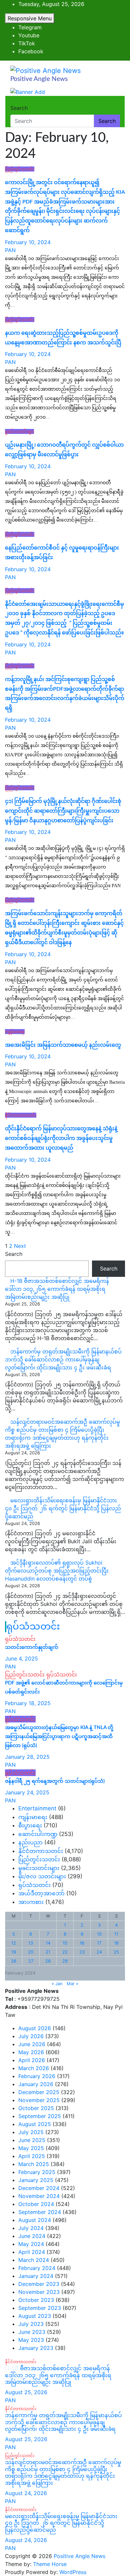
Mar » (72, 1984)
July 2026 (31, 2036)
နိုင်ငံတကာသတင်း (21, 1115)
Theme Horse (50, 2564)
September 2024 (40, 2212)
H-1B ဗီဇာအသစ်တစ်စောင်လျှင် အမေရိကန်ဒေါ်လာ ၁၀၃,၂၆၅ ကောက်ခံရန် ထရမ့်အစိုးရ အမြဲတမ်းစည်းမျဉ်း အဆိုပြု (57, 1289)
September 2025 (40, 2116)
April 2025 (32, 2156)
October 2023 (36, 2300)
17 (99, 1943)
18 (116, 1943)
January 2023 (36, 2348)
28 (48, 1961)
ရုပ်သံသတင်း (33, 1627)
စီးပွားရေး (30, 1825)
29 (65, 1961)
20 (31, 1952)
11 (116, 1934)
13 (31, 1943)
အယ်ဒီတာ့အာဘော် (41, 1893)
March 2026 (34, 2068)
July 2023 (31, 2324)
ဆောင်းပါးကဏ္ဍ (38, 1834)
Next (20, 1246)
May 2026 (31, 2052)
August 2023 (35, 2316)
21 (48, 1952)
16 (82, 1943)
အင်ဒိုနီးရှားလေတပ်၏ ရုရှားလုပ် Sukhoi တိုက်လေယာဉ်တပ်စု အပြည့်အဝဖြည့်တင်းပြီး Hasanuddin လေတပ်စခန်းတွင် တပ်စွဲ (57, 1571)
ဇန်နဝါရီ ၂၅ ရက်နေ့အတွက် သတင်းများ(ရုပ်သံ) (55, 1781)
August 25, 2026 (26, 2392)
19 (14, 1952)
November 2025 (39, 2100)
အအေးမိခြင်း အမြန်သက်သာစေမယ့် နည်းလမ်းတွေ (63, 1045)
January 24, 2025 (27, 1792)
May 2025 (31, 2148)
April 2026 (32, 2060)
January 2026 (36, 2084)
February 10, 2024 (28, 242)
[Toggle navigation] (15, 102)
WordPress (73, 2572)
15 (65, 1943)
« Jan (57, 1984)
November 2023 (39, 2292)
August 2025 (35, 2124)
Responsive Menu (30, 18)
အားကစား (31, 1902)
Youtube (29, 35)
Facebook (31, 51)
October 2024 (36, 2204)
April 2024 (32, 2252)
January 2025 (36, 2180)
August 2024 (35, 2220)
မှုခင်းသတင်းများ (19, 431)
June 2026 (32, 2044)
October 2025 (36, 2108)
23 (82, 1952)
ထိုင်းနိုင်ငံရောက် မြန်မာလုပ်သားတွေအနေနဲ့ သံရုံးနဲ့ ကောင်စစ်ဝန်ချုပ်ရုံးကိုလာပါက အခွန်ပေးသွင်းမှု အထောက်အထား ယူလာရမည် (61, 1138)
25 (116, 1952)
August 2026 (35, 2028)
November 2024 (39, 2196)
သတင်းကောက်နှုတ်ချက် (32, 1647)
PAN (10, 250)
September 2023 (40, 2308)
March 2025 (34, 2164)
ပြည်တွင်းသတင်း (20, 169)
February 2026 (37, 2076)
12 (14, 1943)
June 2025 (32, 2140)
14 (48, 1943)
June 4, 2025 (21, 1658)
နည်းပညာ (30, 1842)
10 (99, 1934)
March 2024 (34, 2260)
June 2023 (32, 2332)
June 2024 (32, 2236)
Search (19, 108)
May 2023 (31, 2340)
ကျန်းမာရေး (15, 1032)
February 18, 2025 (28, 1703)
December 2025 (39, 2092)
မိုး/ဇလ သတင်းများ (42, 1876)
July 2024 (31, 2228)
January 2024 (36, 2276)
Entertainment (37, 1808)
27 (31, 1961)
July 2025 (31, 2132)
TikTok (27, 43)
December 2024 (39, 2188)
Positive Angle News (39, 79)
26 (14, 1961)
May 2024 (31, 2244)
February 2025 (37, 2172)
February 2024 (37, 2268)
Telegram (30, 27)
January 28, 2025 (27, 1757)
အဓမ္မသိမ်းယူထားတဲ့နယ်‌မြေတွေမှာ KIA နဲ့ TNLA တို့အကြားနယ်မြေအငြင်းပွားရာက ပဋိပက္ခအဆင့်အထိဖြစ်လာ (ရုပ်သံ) (59, 1737)
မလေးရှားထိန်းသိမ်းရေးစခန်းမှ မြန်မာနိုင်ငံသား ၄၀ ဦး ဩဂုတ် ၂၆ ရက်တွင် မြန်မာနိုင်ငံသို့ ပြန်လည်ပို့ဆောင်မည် (63, 1508)
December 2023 (39, 2284)
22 (65, 1952)
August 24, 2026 (26, 2493)
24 (99, 1952)
